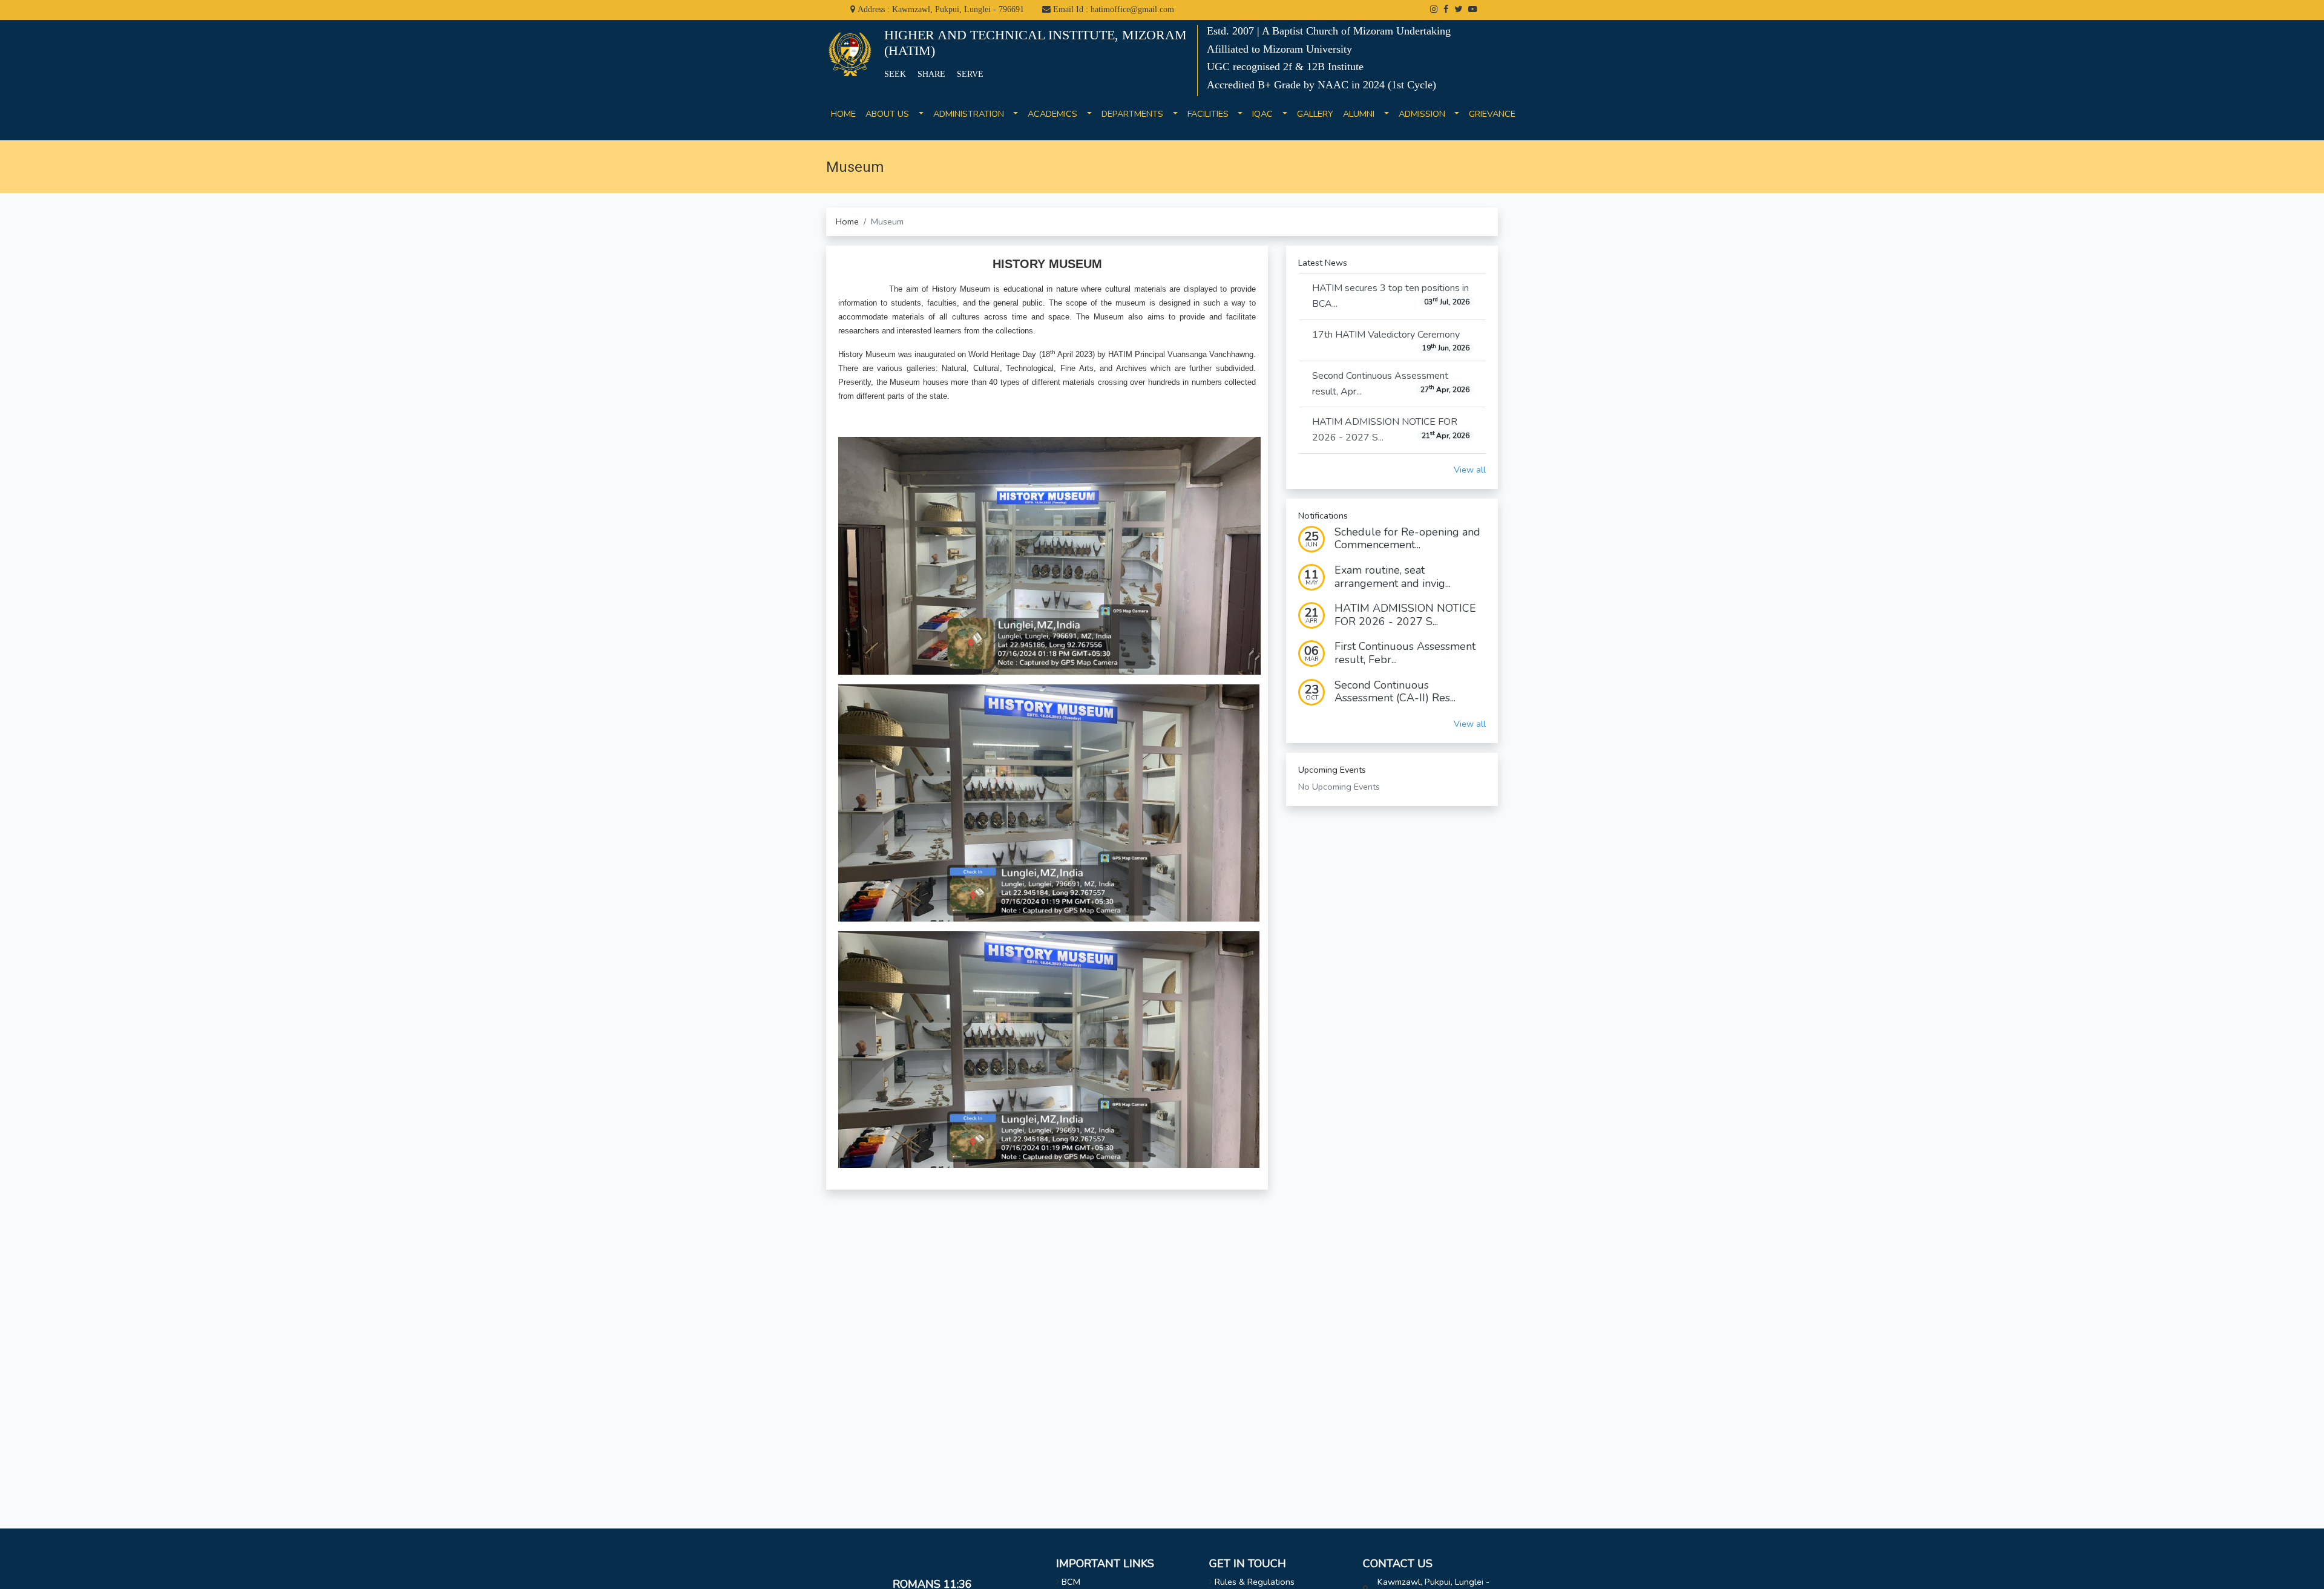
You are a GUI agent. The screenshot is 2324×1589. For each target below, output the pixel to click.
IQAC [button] (1266, 114)
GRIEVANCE (1492, 121)
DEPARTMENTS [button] (1136, 114)
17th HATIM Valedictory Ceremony (1391, 341)
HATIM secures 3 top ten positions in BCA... (1391, 296)
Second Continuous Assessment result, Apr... (1391, 384)
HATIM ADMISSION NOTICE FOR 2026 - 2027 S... (1391, 430)
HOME (843, 121)
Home (847, 221)
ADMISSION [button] (1426, 114)
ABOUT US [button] (891, 114)
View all (1470, 470)
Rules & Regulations (1255, 1582)
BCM (1071, 1582)
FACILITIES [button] (1212, 114)
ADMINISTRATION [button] (972, 114)
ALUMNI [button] (1362, 114)
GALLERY (1315, 121)
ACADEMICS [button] (1056, 114)
